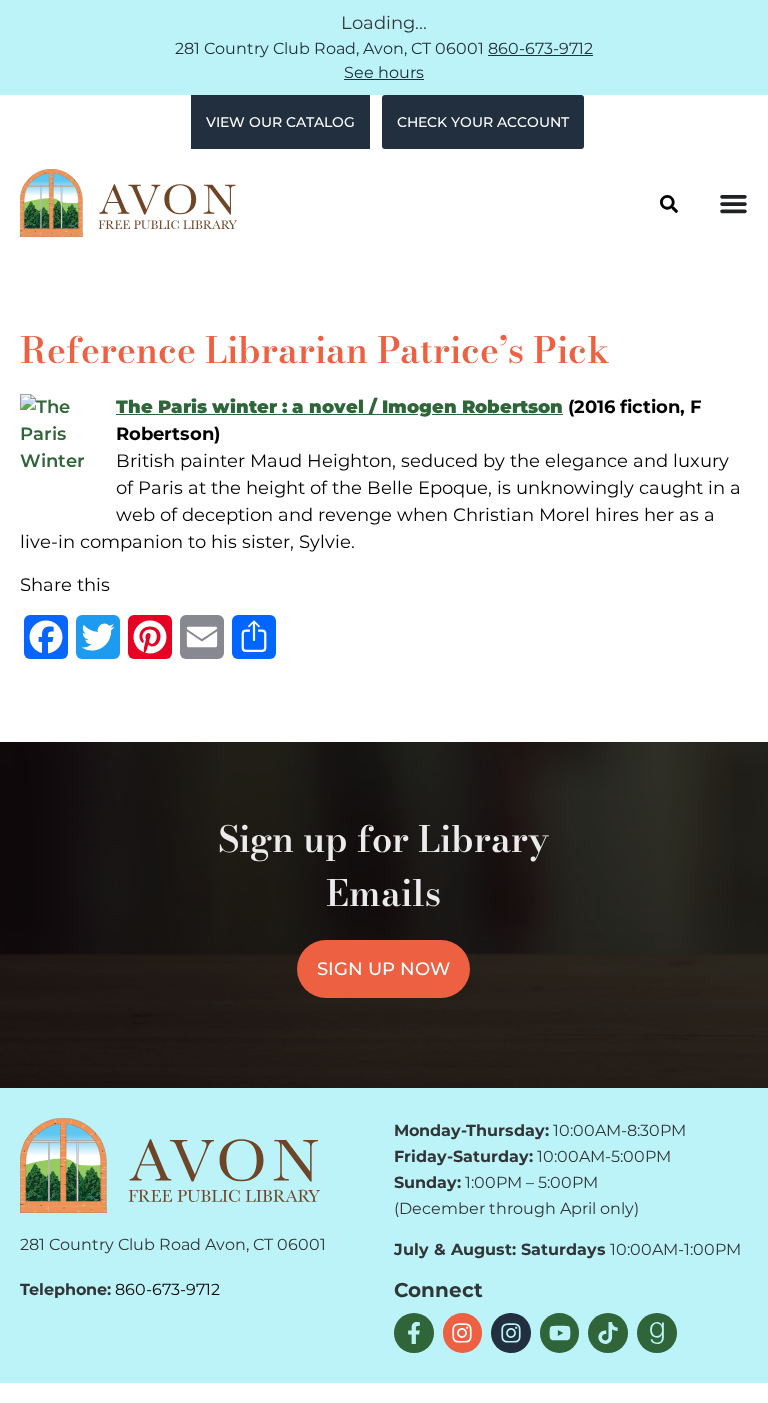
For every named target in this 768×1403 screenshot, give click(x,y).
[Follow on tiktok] (608, 1333)
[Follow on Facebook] (414, 1333)
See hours (384, 72)
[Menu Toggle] (733, 203)
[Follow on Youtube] (560, 1333)
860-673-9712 (540, 48)
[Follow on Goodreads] (657, 1333)
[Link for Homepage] (170, 1165)
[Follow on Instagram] (463, 1333)
